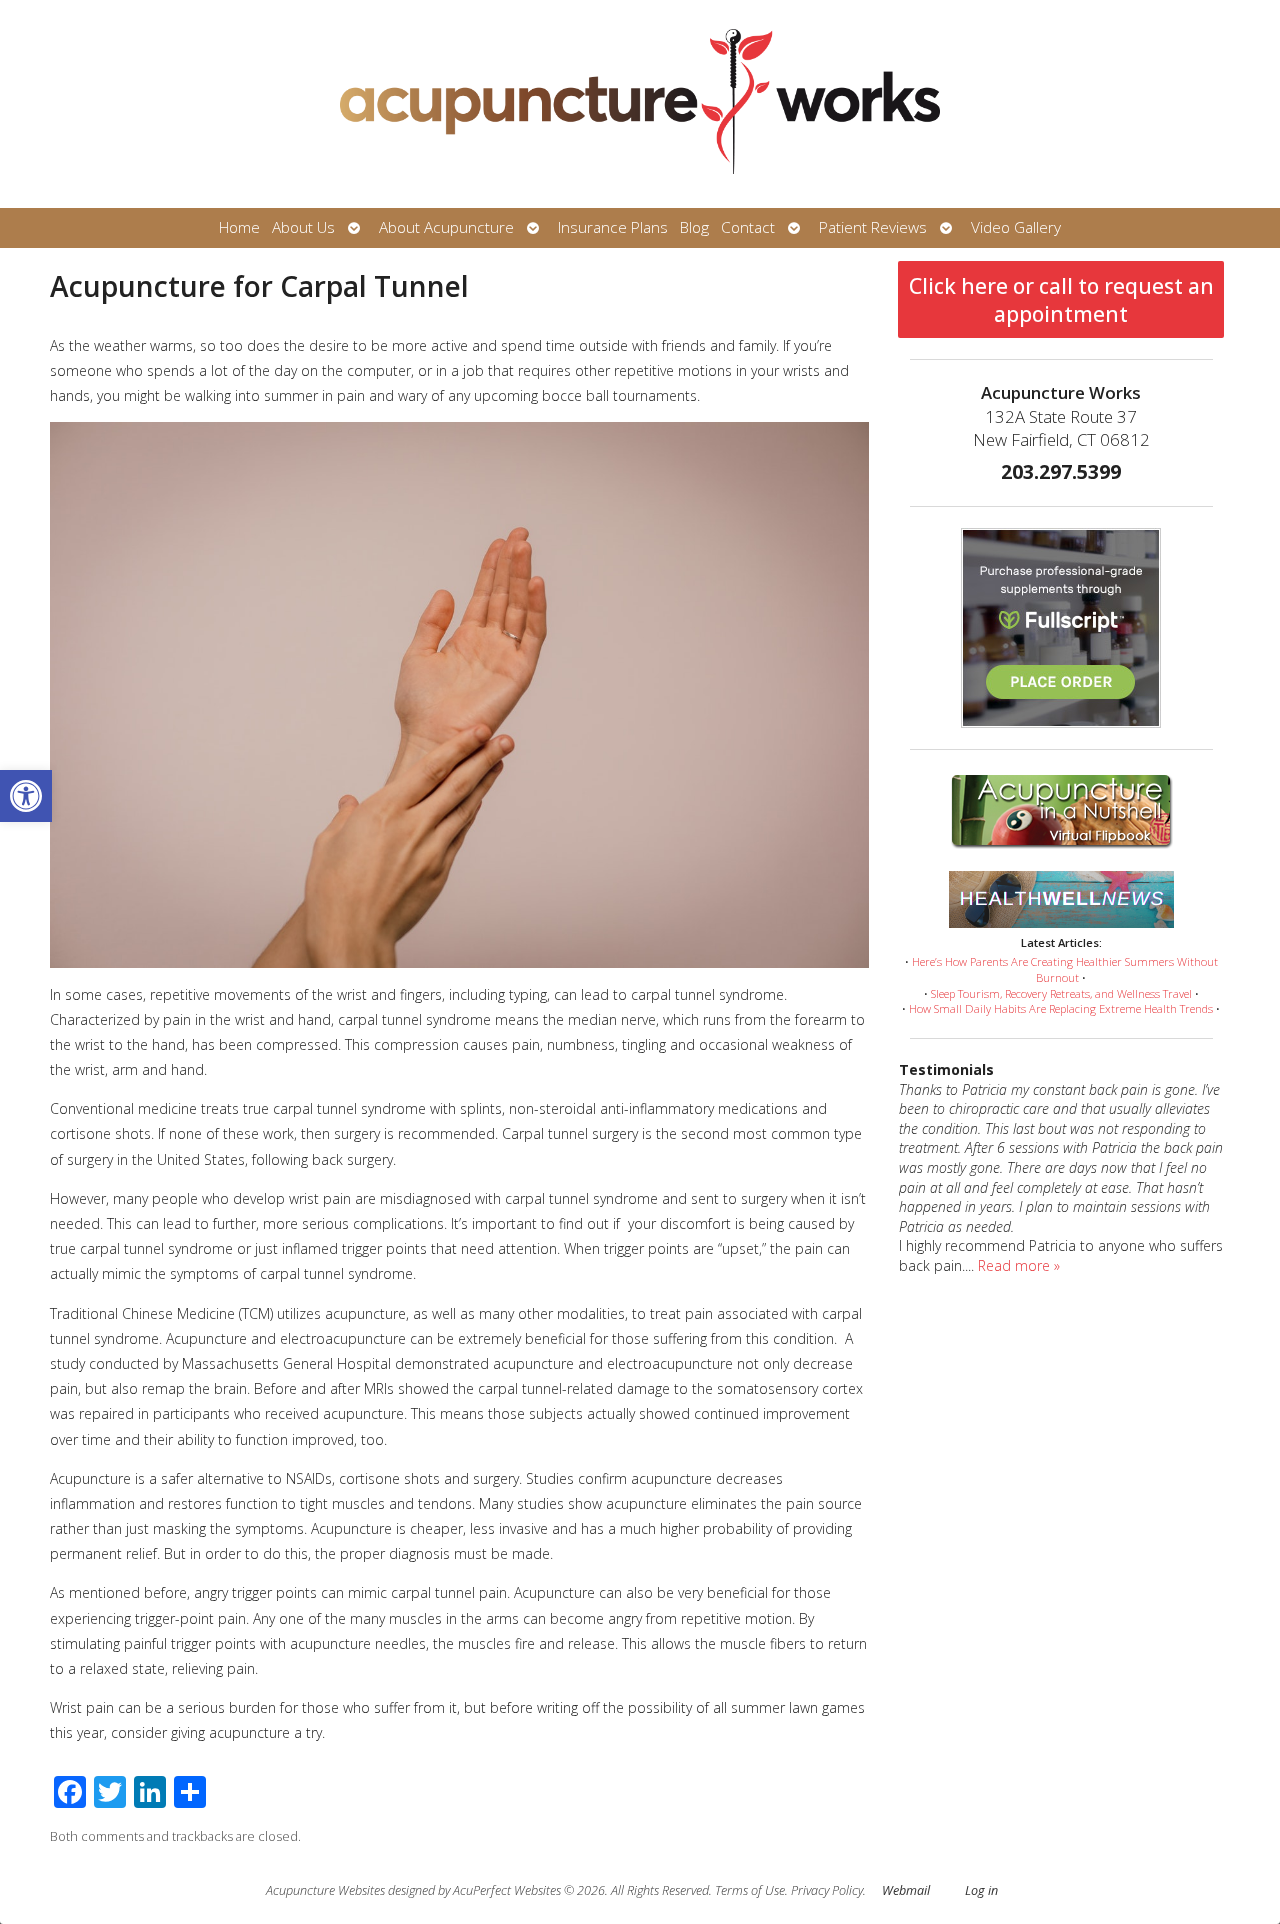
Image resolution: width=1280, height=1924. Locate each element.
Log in (981, 1890)
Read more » (1019, 1265)
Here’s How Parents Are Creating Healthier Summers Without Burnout (1065, 969)
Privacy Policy (827, 1890)
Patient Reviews (873, 227)
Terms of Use (750, 1890)
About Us (303, 227)
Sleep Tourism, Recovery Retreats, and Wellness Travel (1061, 993)
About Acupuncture (446, 227)
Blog (694, 227)
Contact (748, 227)
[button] (26, 796)
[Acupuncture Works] (640, 104)
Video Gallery (1016, 227)
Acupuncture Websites (325, 1890)
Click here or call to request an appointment (1061, 300)
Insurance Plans (613, 227)
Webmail (906, 1890)
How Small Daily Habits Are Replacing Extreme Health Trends (1061, 1008)
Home (239, 227)
